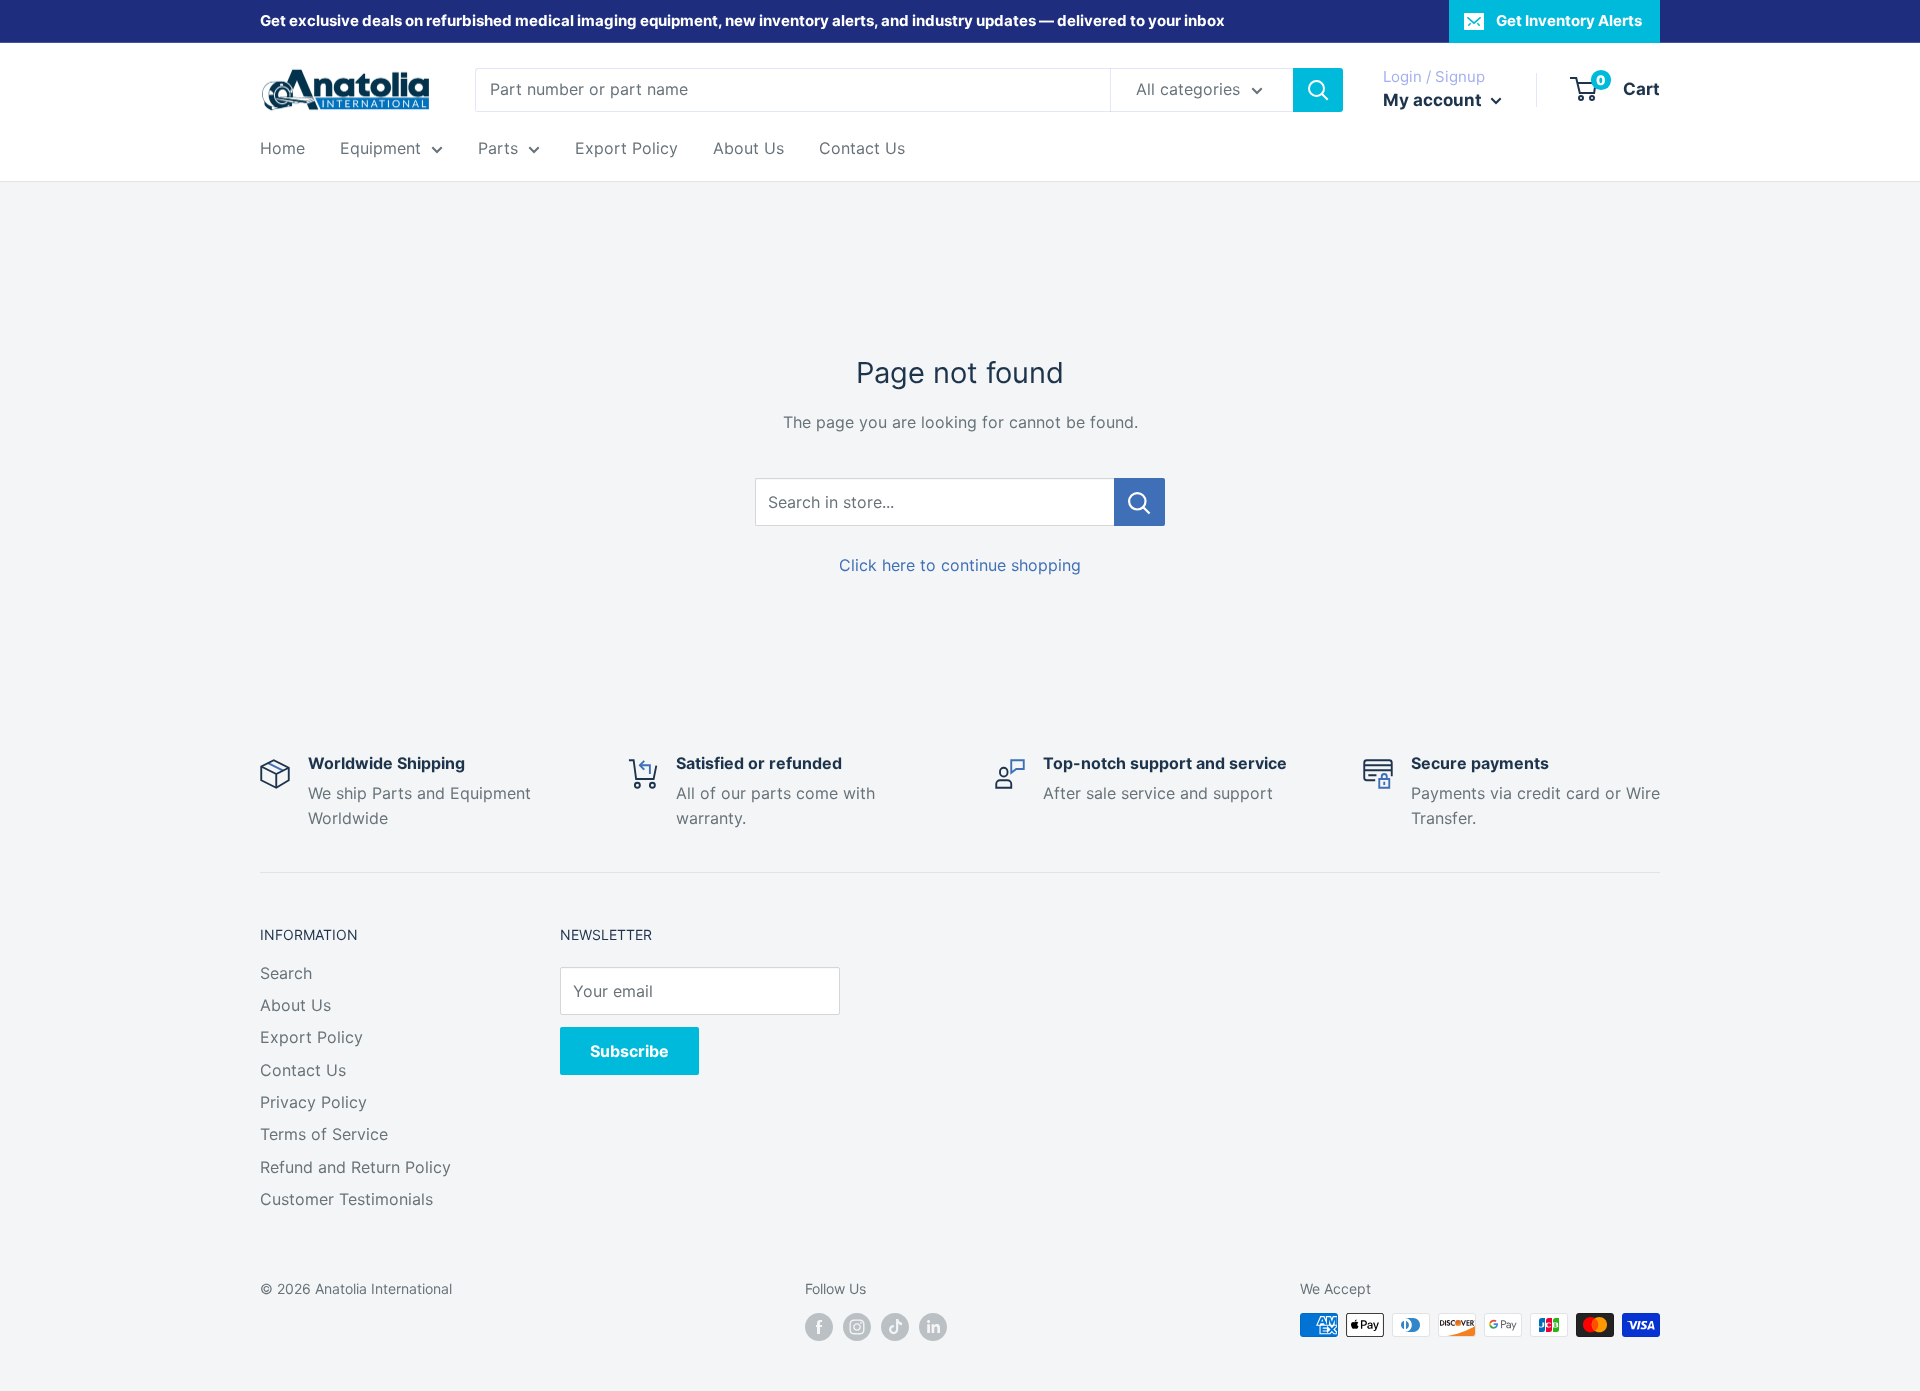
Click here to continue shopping (960, 565)
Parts (498, 148)
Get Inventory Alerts (1569, 20)
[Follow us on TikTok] (895, 1327)
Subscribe (629, 1051)
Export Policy (626, 148)
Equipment (380, 148)
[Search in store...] (1139, 502)
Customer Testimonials (346, 1199)
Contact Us (862, 148)
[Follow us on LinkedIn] (933, 1327)
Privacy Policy (313, 1102)
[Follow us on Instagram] (857, 1327)
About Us (748, 148)
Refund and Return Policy (355, 1167)
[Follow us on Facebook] (819, 1327)
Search (286, 973)
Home (282, 148)
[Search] (1318, 90)
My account (1434, 100)
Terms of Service (324, 1134)
